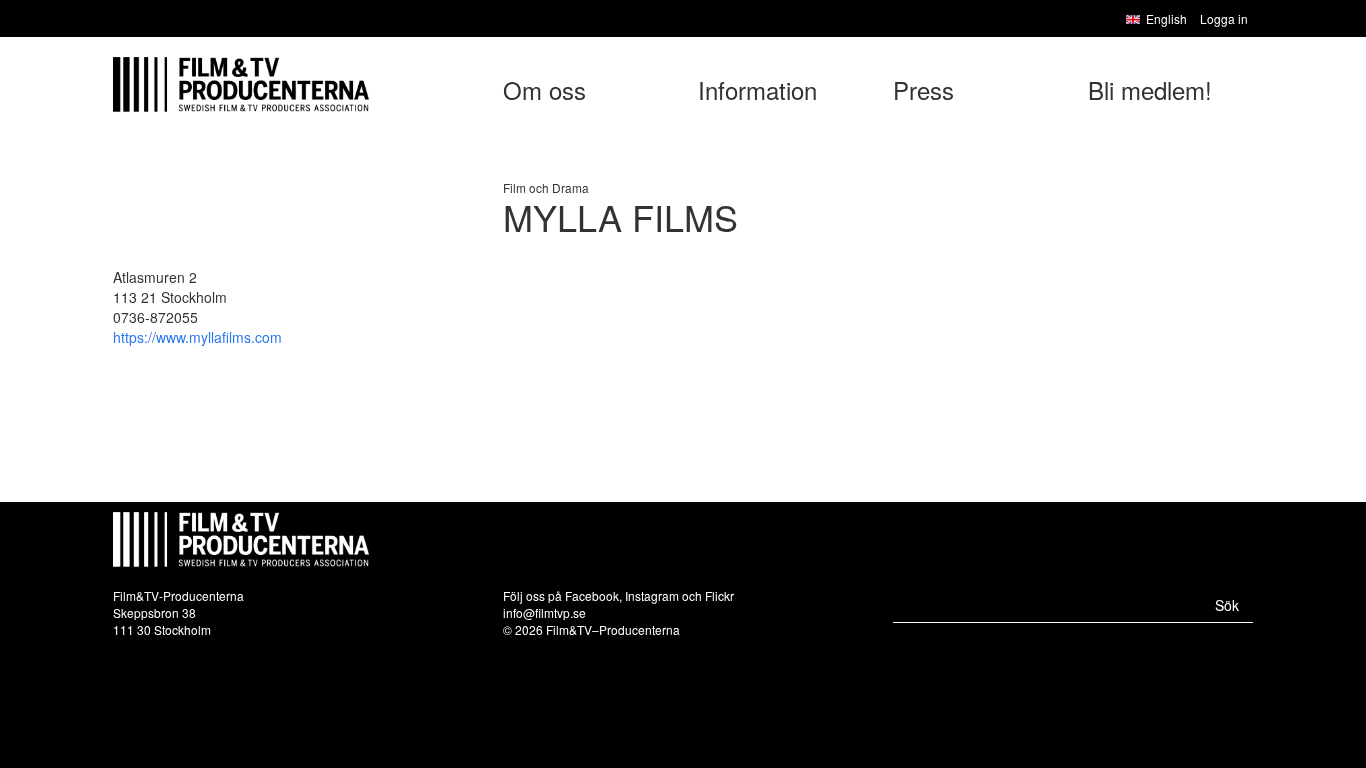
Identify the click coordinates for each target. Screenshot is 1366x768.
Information (757, 89)
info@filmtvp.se (544, 612)
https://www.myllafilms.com (197, 337)
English (1166, 18)
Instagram (652, 595)
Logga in (1224, 18)
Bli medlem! (1150, 89)
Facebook (592, 595)
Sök (1227, 605)
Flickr (719, 595)
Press (923, 89)
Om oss (544, 89)
